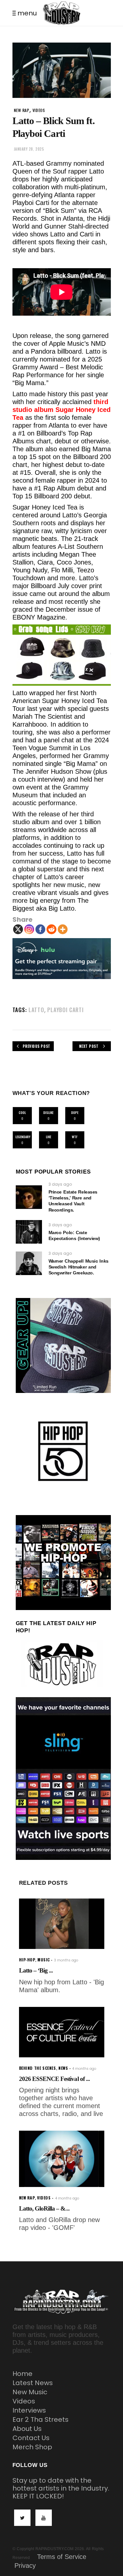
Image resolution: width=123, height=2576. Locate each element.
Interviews (29, 2410)
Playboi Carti (65, 1010)
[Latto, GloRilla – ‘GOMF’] (62, 2159)
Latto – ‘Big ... (36, 1970)
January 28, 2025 (29, 149)
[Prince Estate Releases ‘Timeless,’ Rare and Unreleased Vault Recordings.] (29, 1197)
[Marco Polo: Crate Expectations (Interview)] (29, 1232)
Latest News (33, 2383)
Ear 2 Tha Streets (41, 2419)
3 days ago (60, 1184)
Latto (36, 1010)
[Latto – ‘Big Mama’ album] (62, 1924)
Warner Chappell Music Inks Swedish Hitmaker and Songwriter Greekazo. (79, 1267)
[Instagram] (29, 929)
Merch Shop (32, 2447)
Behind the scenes (38, 2068)
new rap (22, 110)
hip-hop (27, 1960)
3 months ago (66, 1960)
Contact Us (31, 2438)
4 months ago (84, 2069)
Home (22, 2374)
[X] (18, 929)
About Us (27, 2429)
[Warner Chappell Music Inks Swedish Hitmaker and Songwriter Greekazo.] (29, 1263)
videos (39, 110)
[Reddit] (51, 929)
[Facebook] (40, 929)
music (44, 1960)
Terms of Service (62, 2557)
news (63, 2068)
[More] (63, 929)
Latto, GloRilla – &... (44, 2208)
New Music (30, 2392)
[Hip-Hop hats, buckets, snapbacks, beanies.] (62, 655)
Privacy (25, 2566)
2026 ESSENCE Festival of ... (54, 2079)
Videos (24, 2401)
